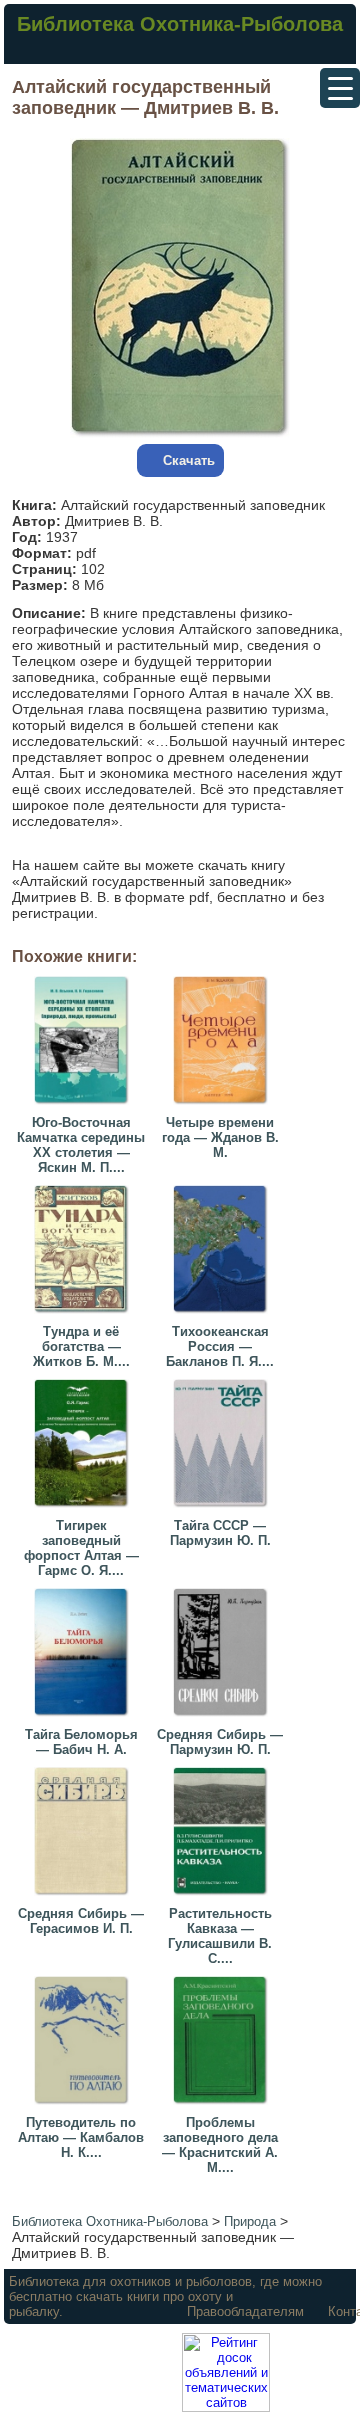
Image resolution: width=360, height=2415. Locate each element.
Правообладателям (245, 2311)
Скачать (189, 460)
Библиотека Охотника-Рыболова (180, 24)
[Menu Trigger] (340, 88)
